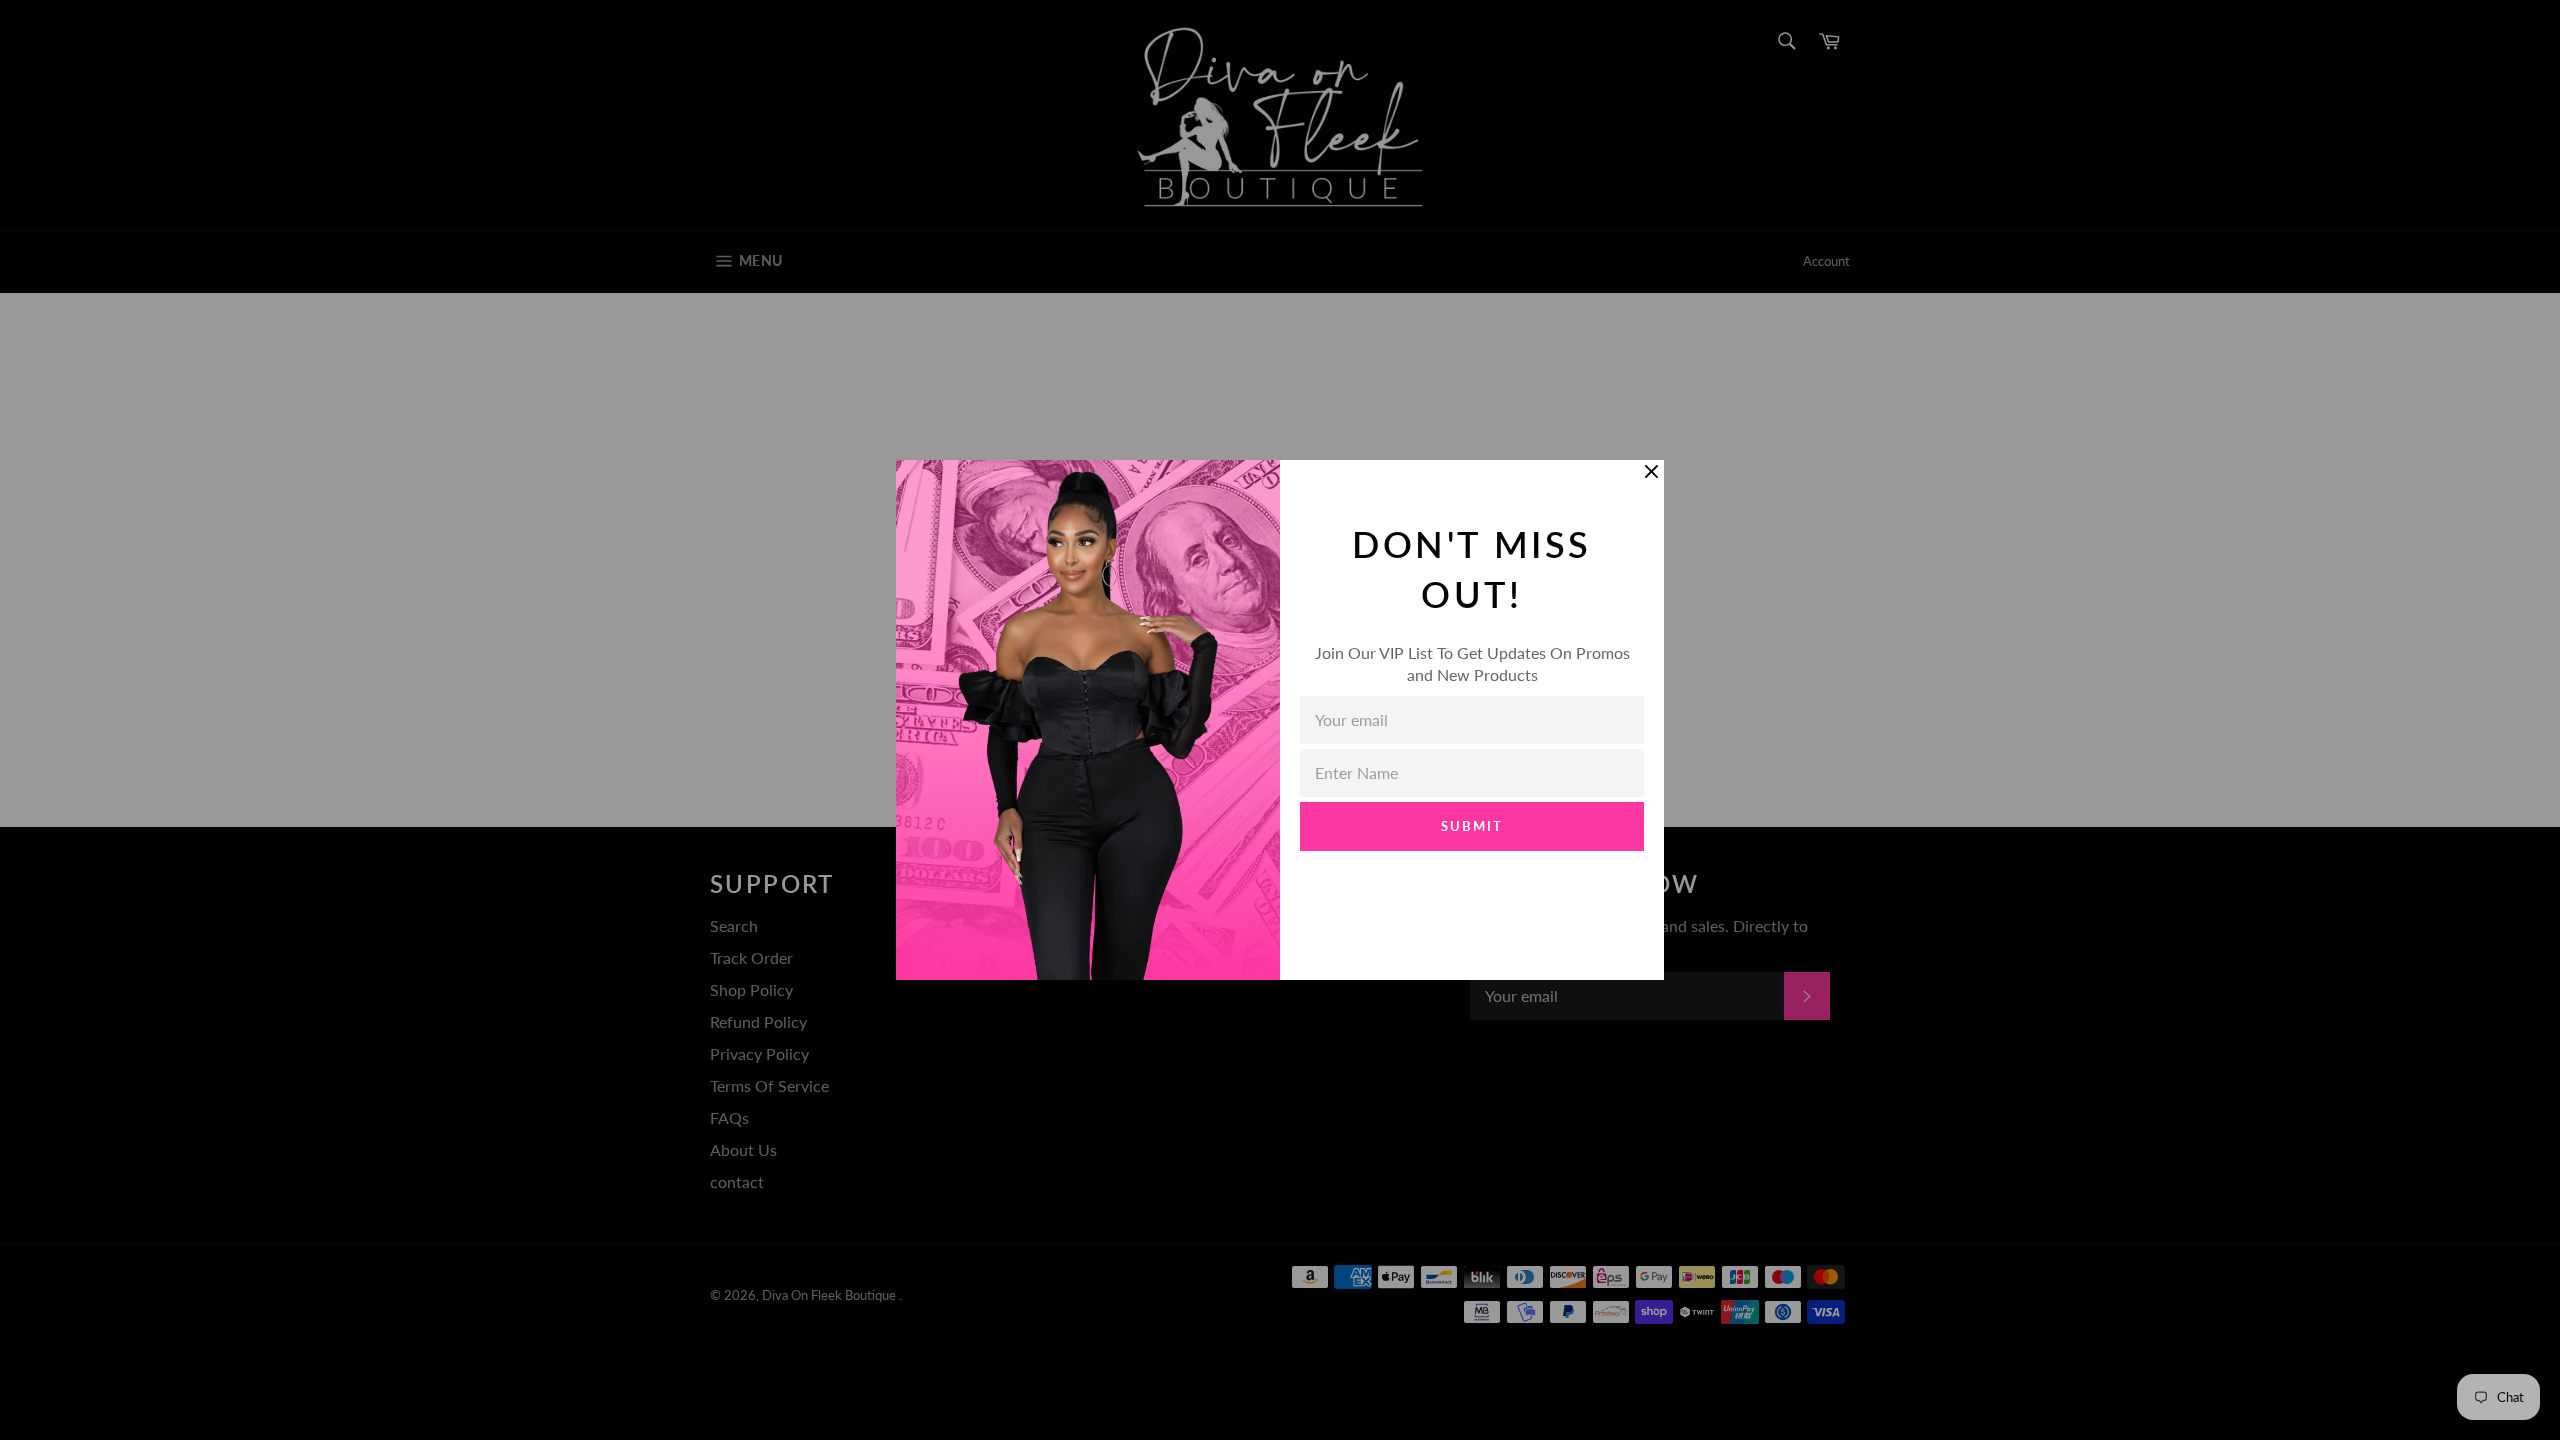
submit (1472, 826)
